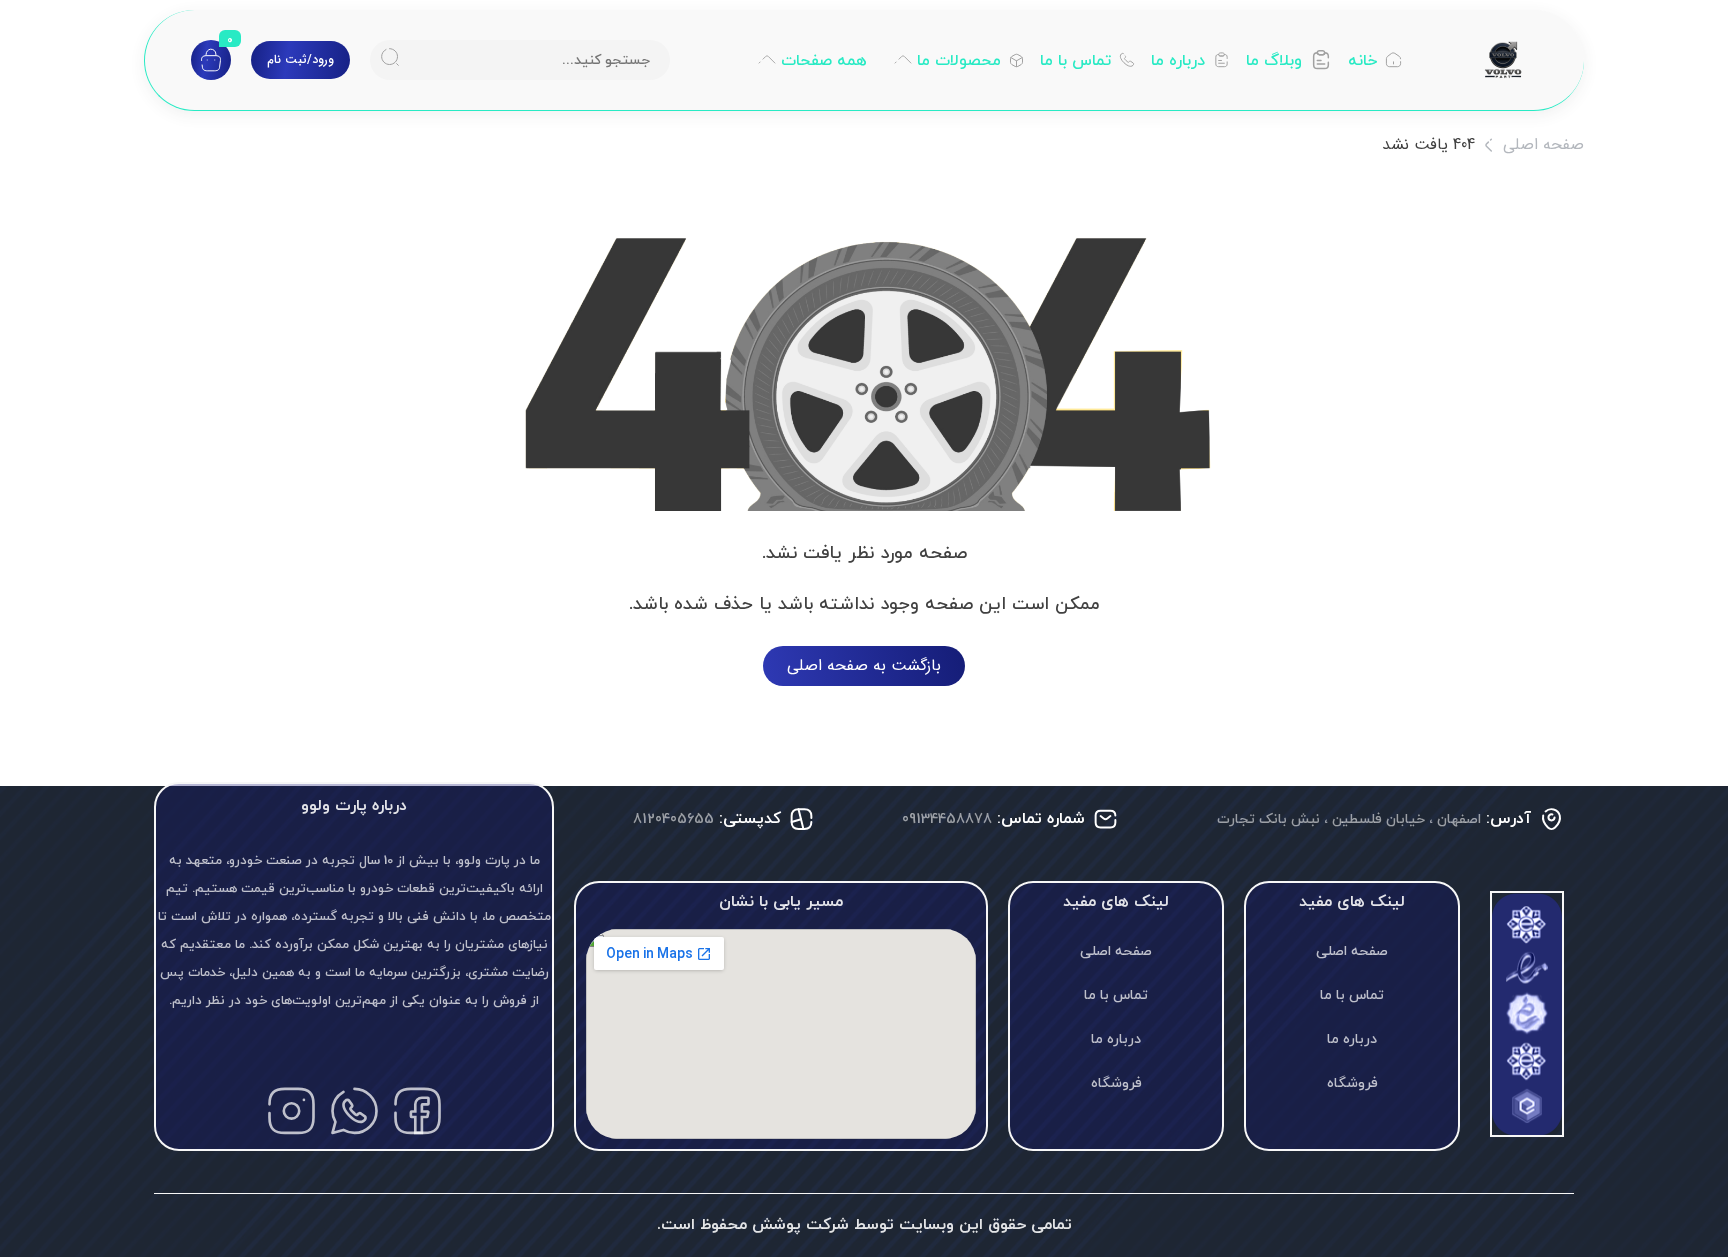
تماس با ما (1352, 994)
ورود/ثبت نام (300, 59)
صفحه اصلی (1543, 144)
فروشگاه (1352, 1082)
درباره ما (1352, 1038)
